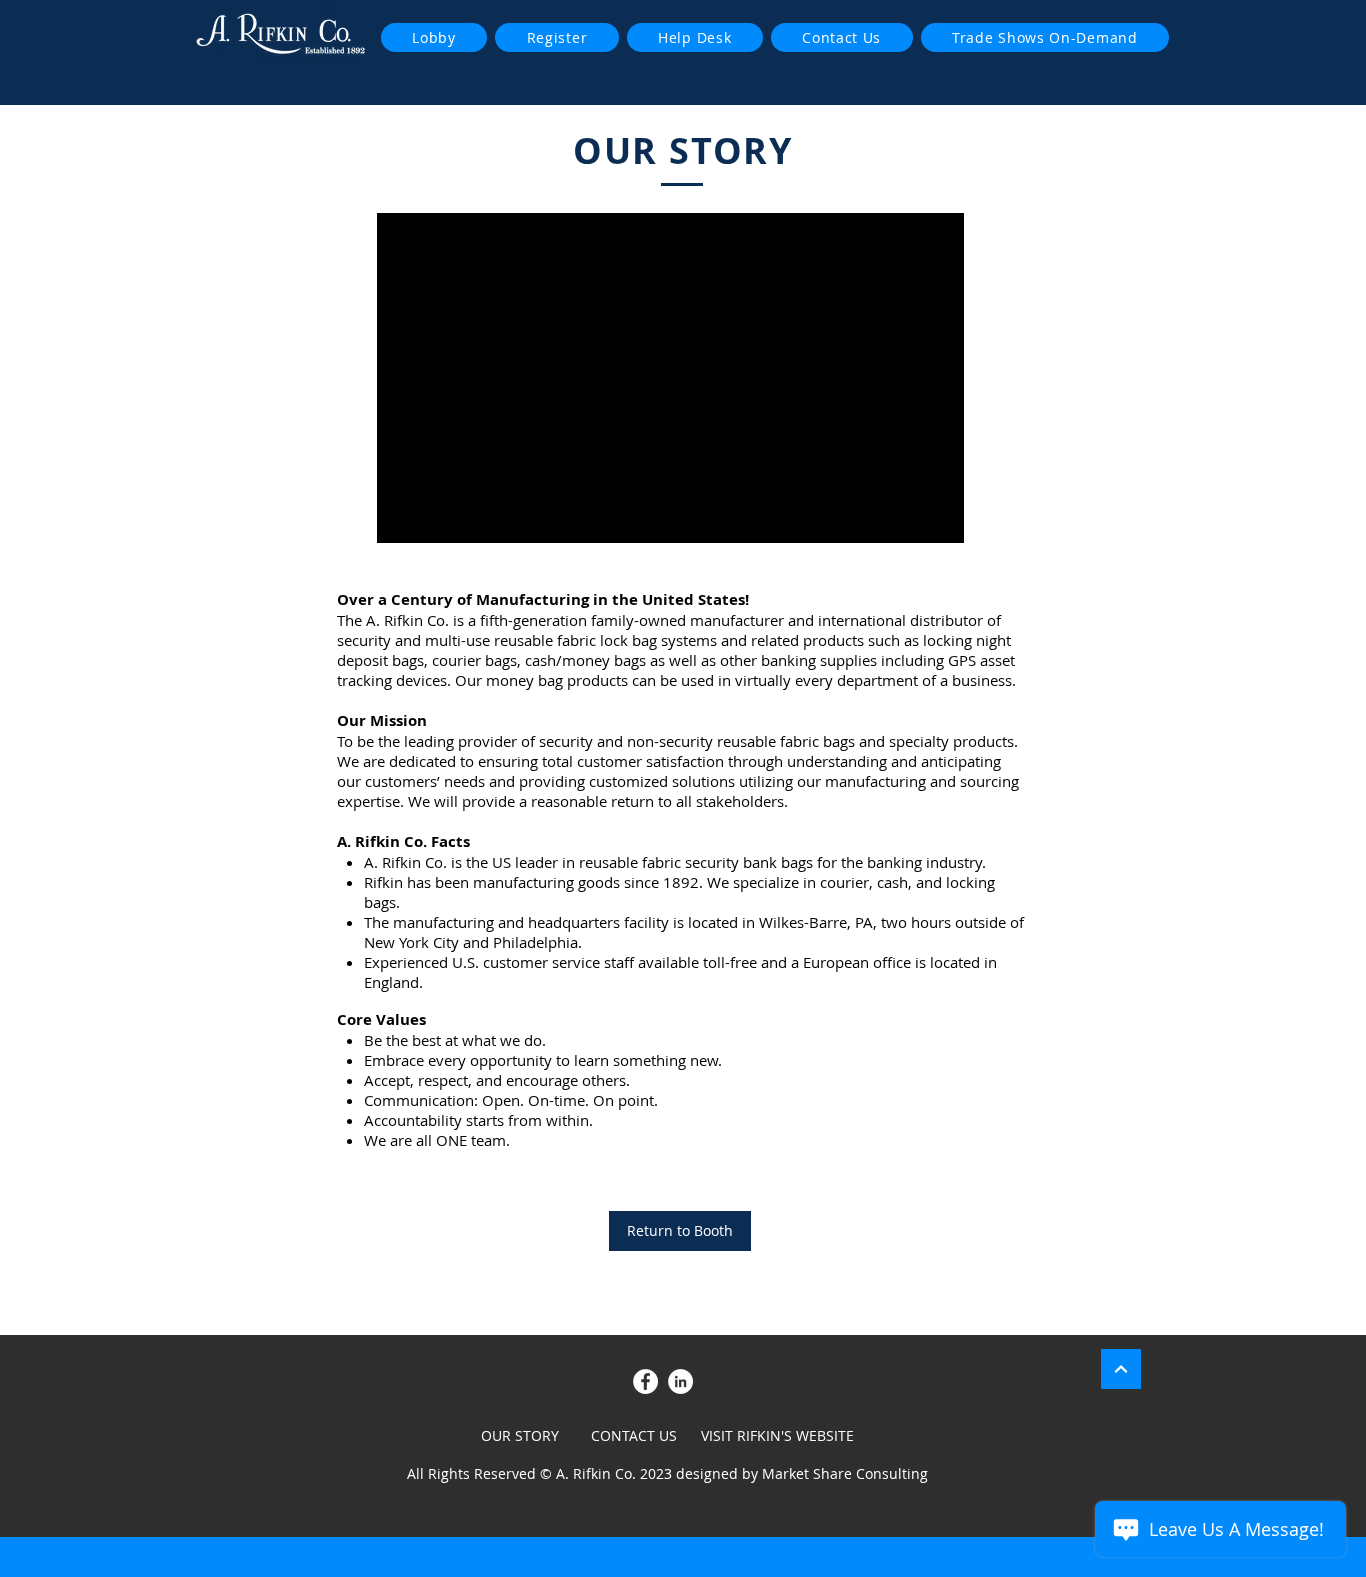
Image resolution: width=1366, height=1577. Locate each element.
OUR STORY (522, 1435)
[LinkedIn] (680, 1381)
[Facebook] (645, 1381)
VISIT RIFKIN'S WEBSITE (777, 1435)
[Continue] (1121, 1369)
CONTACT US (634, 1435)
